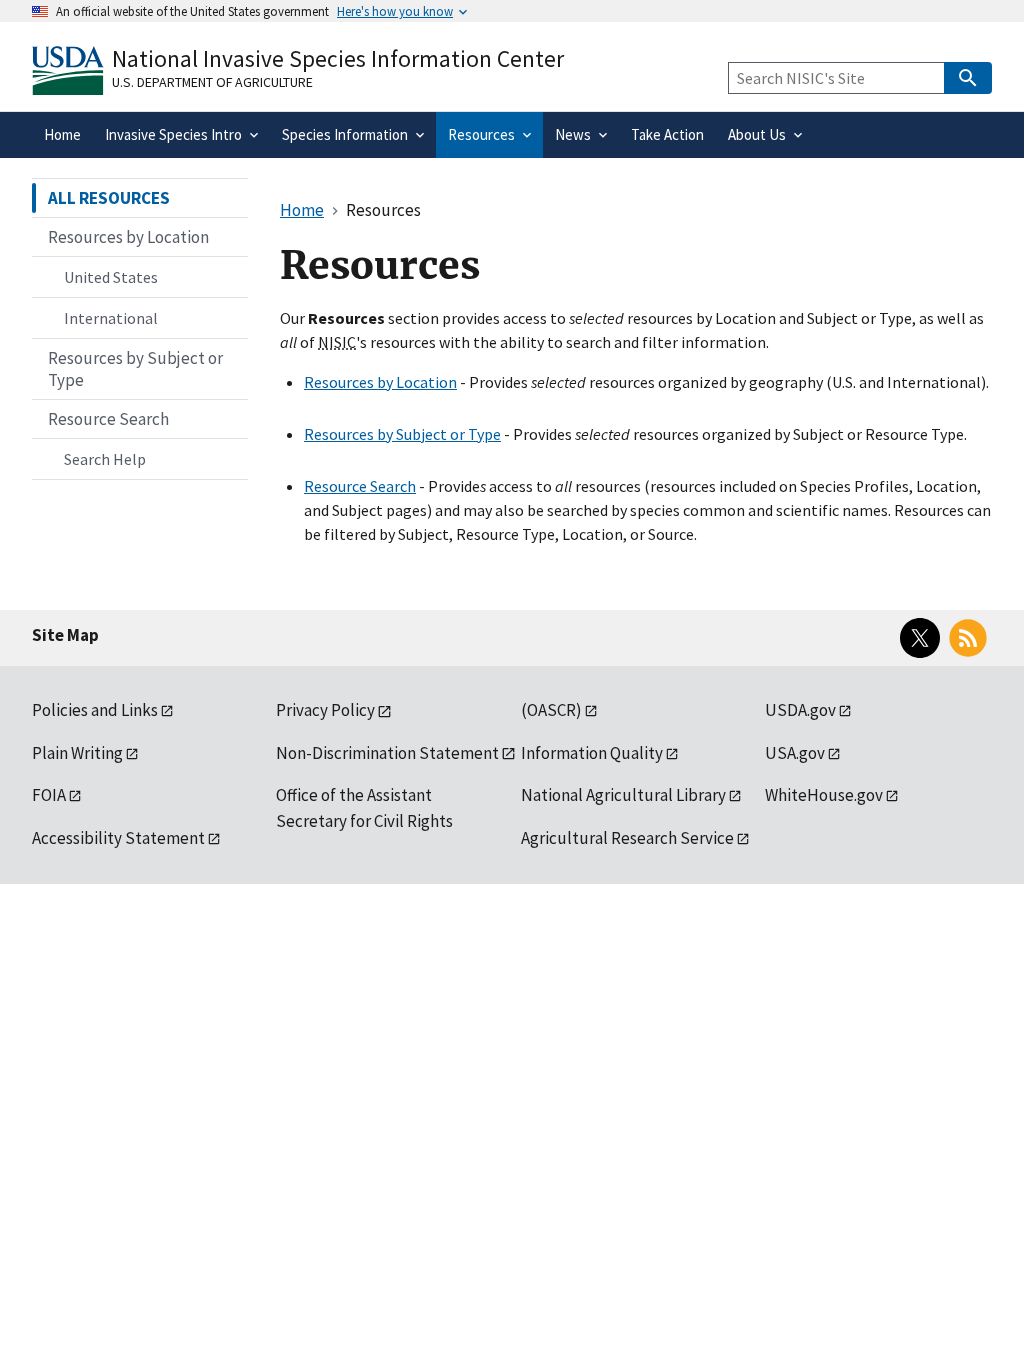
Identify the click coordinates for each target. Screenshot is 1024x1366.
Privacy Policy (325, 710)
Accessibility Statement (118, 838)
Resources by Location (380, 382)
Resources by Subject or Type (402, 434)
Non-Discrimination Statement (387, 753)
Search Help (105, 459)
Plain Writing (77, 753)
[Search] (968, 78)
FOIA (49, 795)
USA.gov (795, 753)
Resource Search (360, 486)
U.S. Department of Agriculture (212, 82)
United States (111, 277)
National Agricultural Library (623, 795)
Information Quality (592, 753)
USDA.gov (800, 710)
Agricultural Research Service (627, 838)
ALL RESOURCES (109, 198)
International (111, 318)
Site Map (65, 635)
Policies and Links (95, 710)
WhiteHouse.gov (824, 795)
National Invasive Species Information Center (338, 58)
